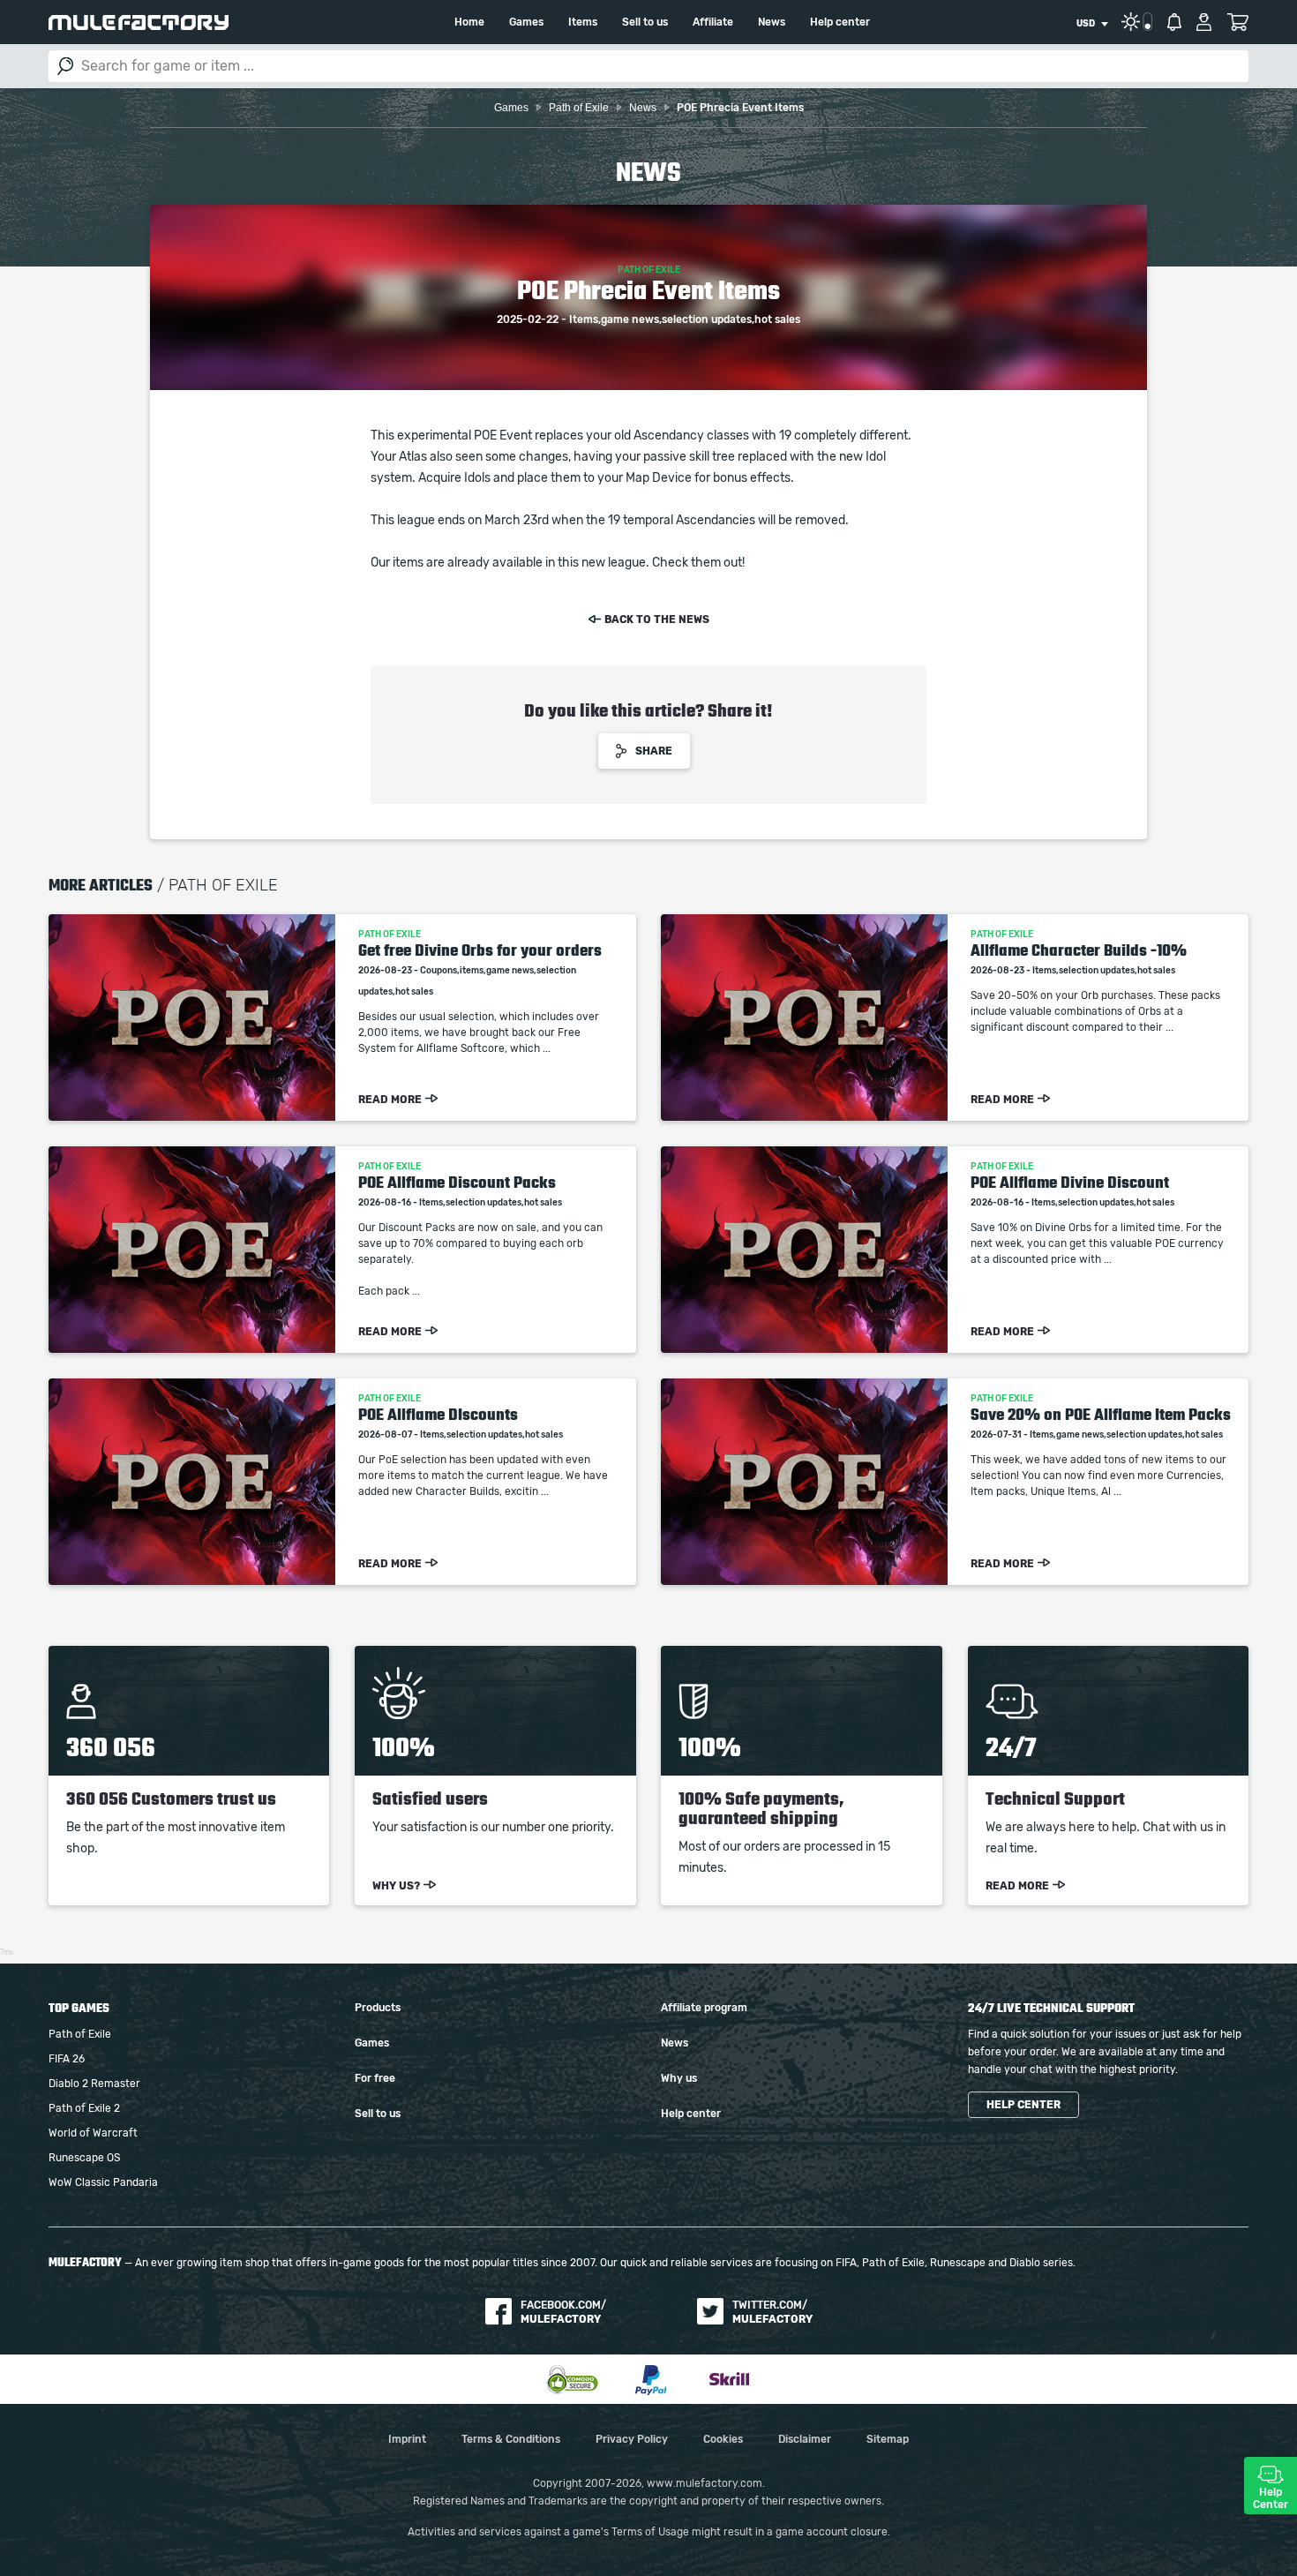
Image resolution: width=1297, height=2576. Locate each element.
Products (378, 2008)
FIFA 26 (67, 2059)
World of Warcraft (93, 2133)
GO (65, 66)
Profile (1204, 22)
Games (526, 22)
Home (469, 22)
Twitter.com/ (772, 2312)
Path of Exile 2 (84, 2108)
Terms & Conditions (511, 2439)
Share (654, 751)
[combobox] (1092, 24)
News (772, 22)
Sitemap (888, 2439)
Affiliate (713, 22)
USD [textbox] (1086, 24)
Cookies (723, 2439)
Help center (840, 22)
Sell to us (645, 22)
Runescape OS (84, 2158)
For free (375, 2078)
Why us (679, 2078)
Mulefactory (139, 23)
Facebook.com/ (563, 2312)
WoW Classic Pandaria (103, 2182)
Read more (390, 1100)
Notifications (1174, 22)
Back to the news (657, 620)
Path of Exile (80, 2034)
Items (583, 22)
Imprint (407, 2439)
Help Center (1271, 2498)
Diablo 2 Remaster (94, 2084)
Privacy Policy (632, 2439)
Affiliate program (704, 2008)
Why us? (396, 1886)
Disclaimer (805, 2439)
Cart (1237, 22)
